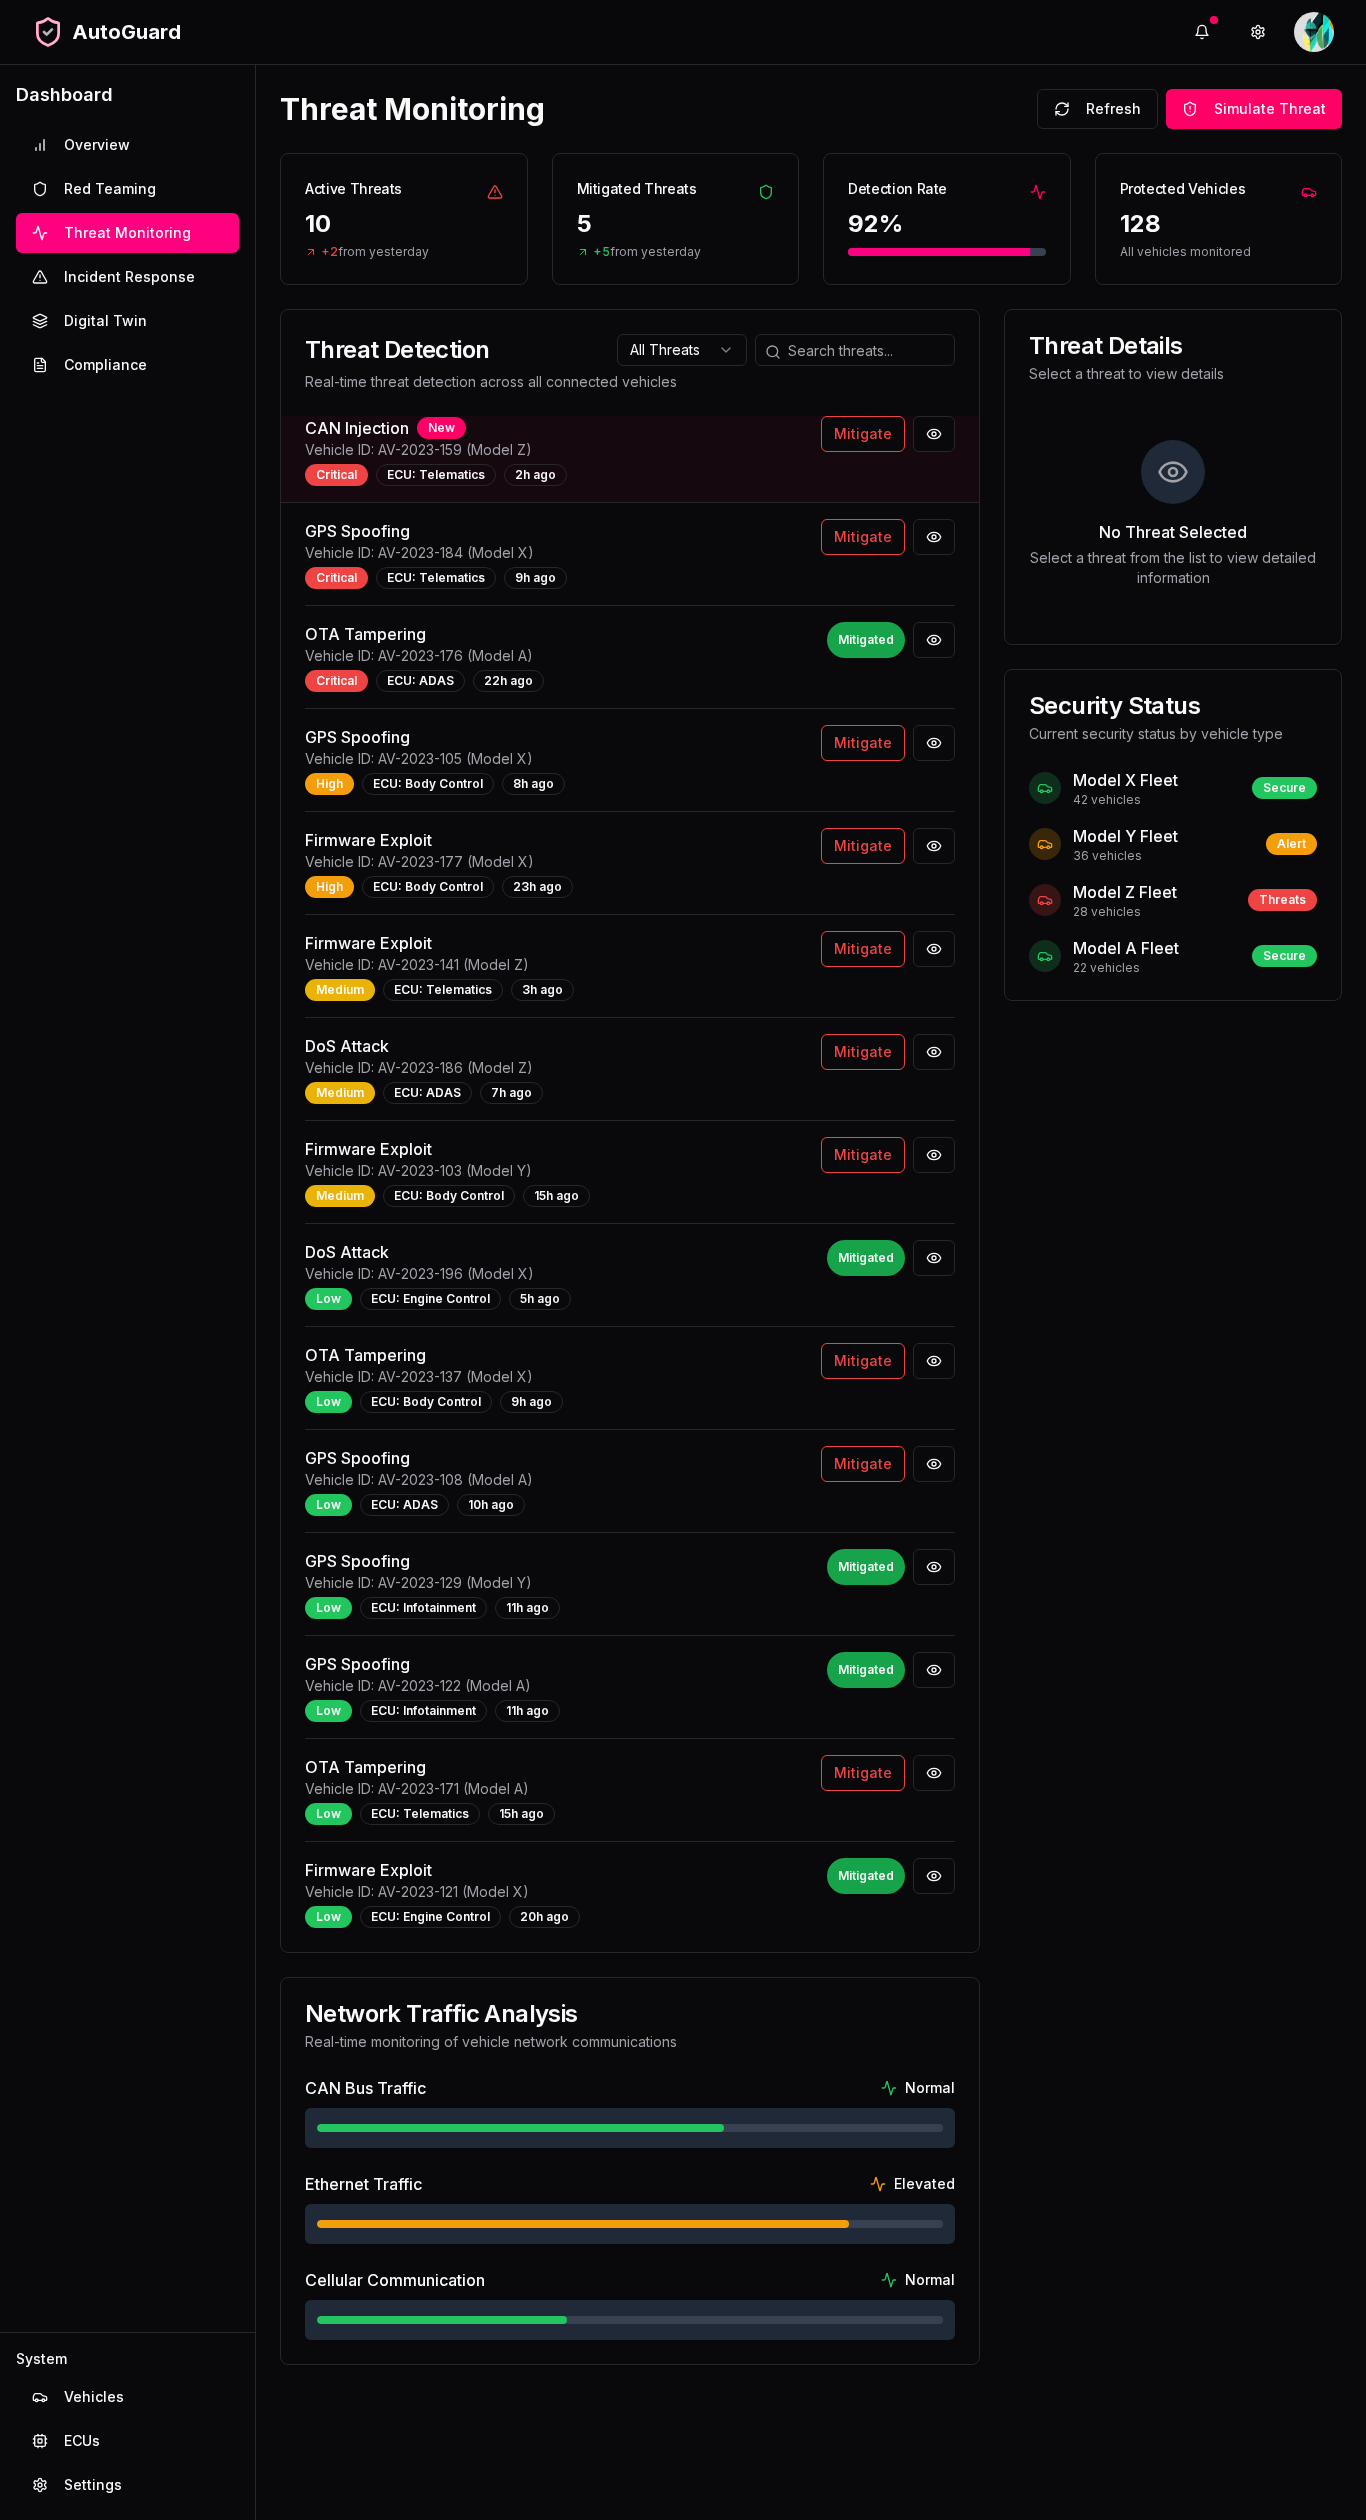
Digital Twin (105, 320)
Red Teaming (110, 188)
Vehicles (94, 2396)
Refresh (1113, 108)
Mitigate (863, 433)
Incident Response (129, 276)
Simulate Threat (1270, 108)
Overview (97, 144)
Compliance (105, 364)
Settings (93, 2484)
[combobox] (682, 350)
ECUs (82, 2440)
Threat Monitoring (127, 232)
